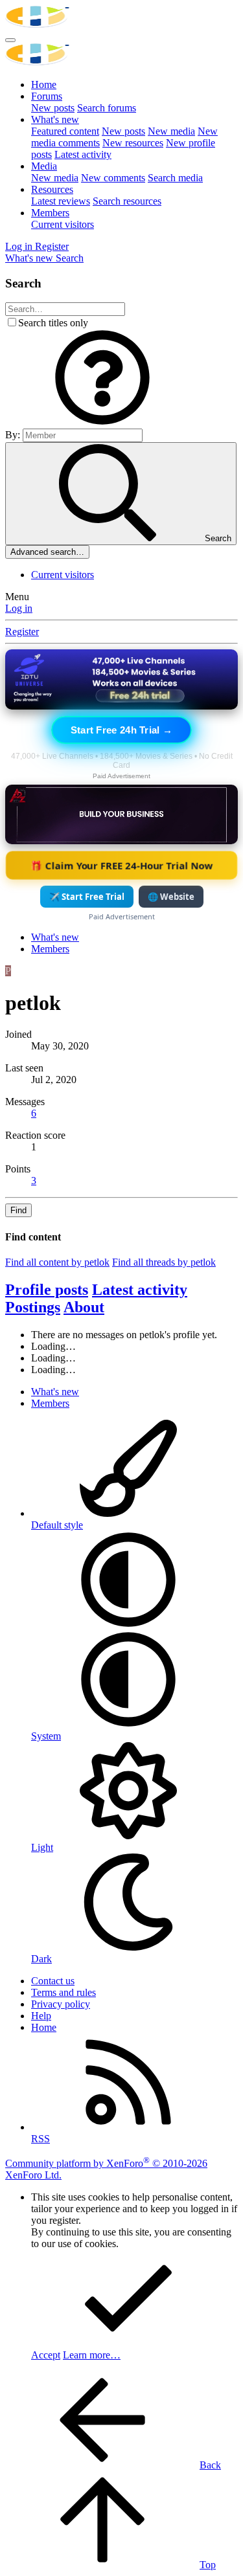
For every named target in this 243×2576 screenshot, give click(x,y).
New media (171, 131)
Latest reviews (61, 201)
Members (50, 213)
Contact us (53, 1981)
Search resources (127, 201)
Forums (47, 96)
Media (44, 166)
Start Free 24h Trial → (122, 730)
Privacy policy (61, 2004)
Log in (19, 608)
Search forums (107, 108)
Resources (52, 189)
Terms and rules (64, 1992)
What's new (55, 119)
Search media (175, 178)
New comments (113, 178)
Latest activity (83, 154)
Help (41, 2016)
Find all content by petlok (57, 1262)
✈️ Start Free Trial (87, 897)
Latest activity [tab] (140, 1290)
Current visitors (63, 224)
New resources (133, 143)
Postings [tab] (33, 1307)
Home (44, 84)
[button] (102, 422)
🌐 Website (171, 897)
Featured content (65, 131)
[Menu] (10, 40)
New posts (53, 108)
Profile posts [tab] (47, 1290)
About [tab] (84, 1307)
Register (22, 632)
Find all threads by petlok (164, 1262)
